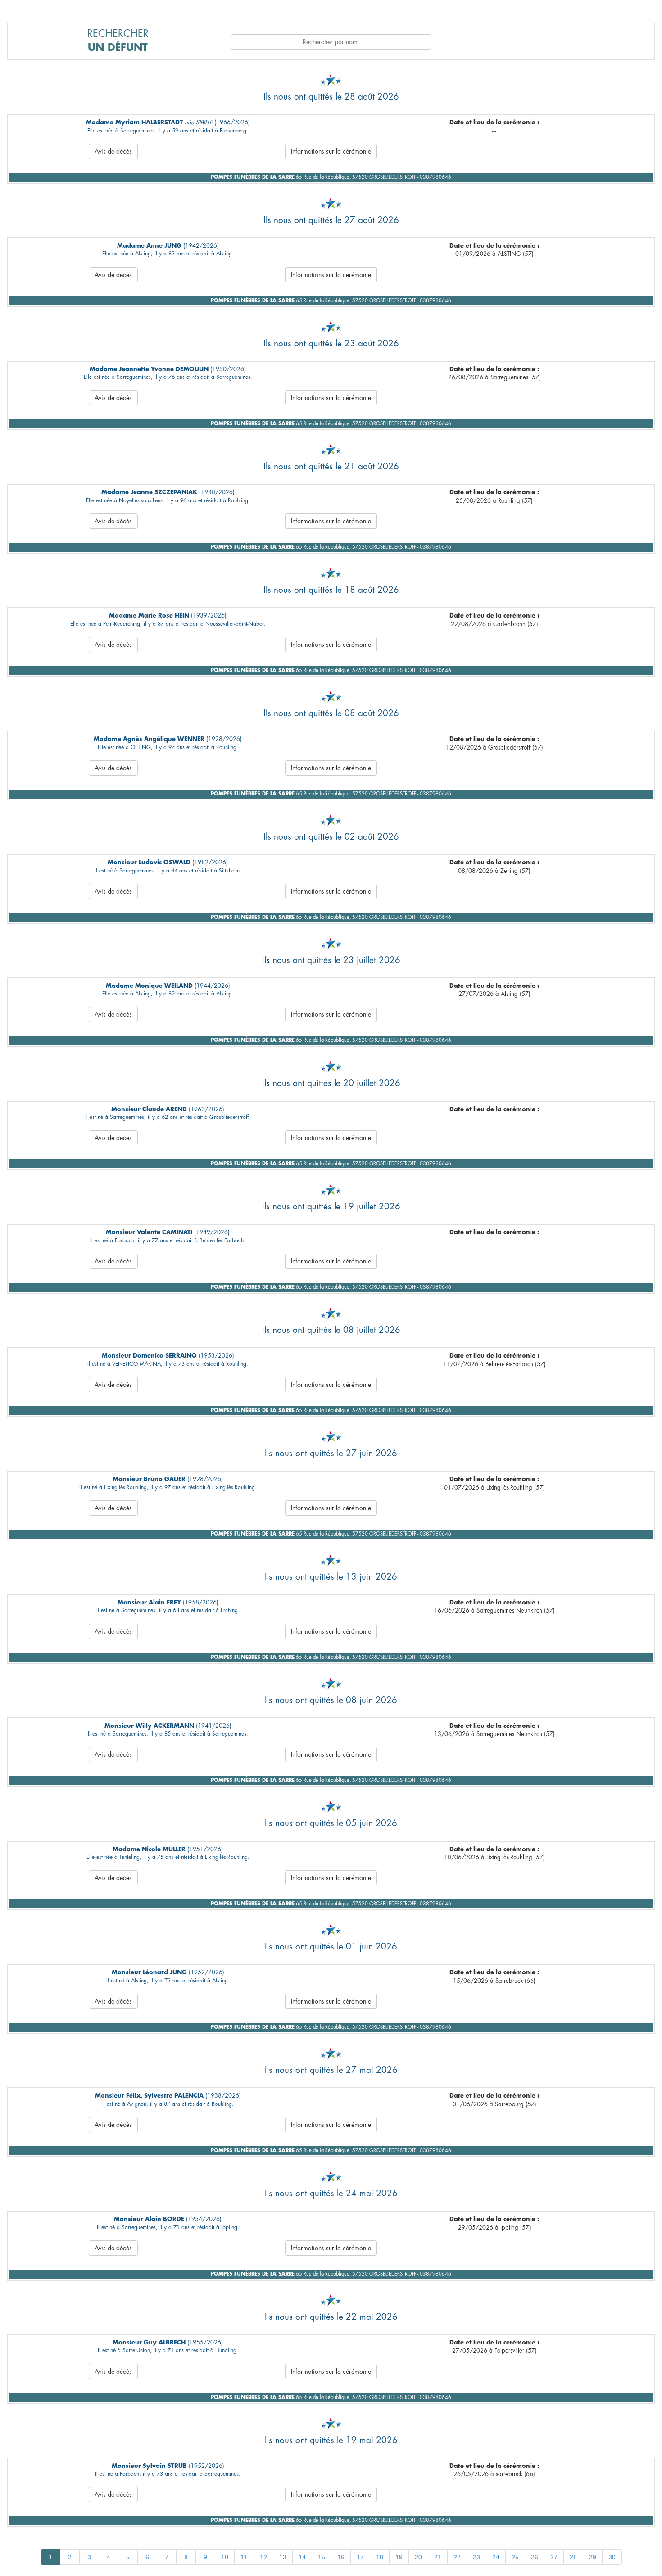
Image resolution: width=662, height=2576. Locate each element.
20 (418, 2557)
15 (322, 2557)
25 (515, 2557)
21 (438, 2557)
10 (225, 2557)
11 (244, 2557)
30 (612, 2557)
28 (573, 2557)
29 (593, 2557)
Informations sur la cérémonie (331, 151)
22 (457, 2557)
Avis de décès (113, 151)
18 (380, 2557)
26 (535, 2557)
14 (302, 2557)
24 (496, 2557)
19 (399, 2557)
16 (341, 2557)
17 (360, 2557)
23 (476, 2557)
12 (263, 2557)
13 (283, 2557)
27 (554, 2557)
